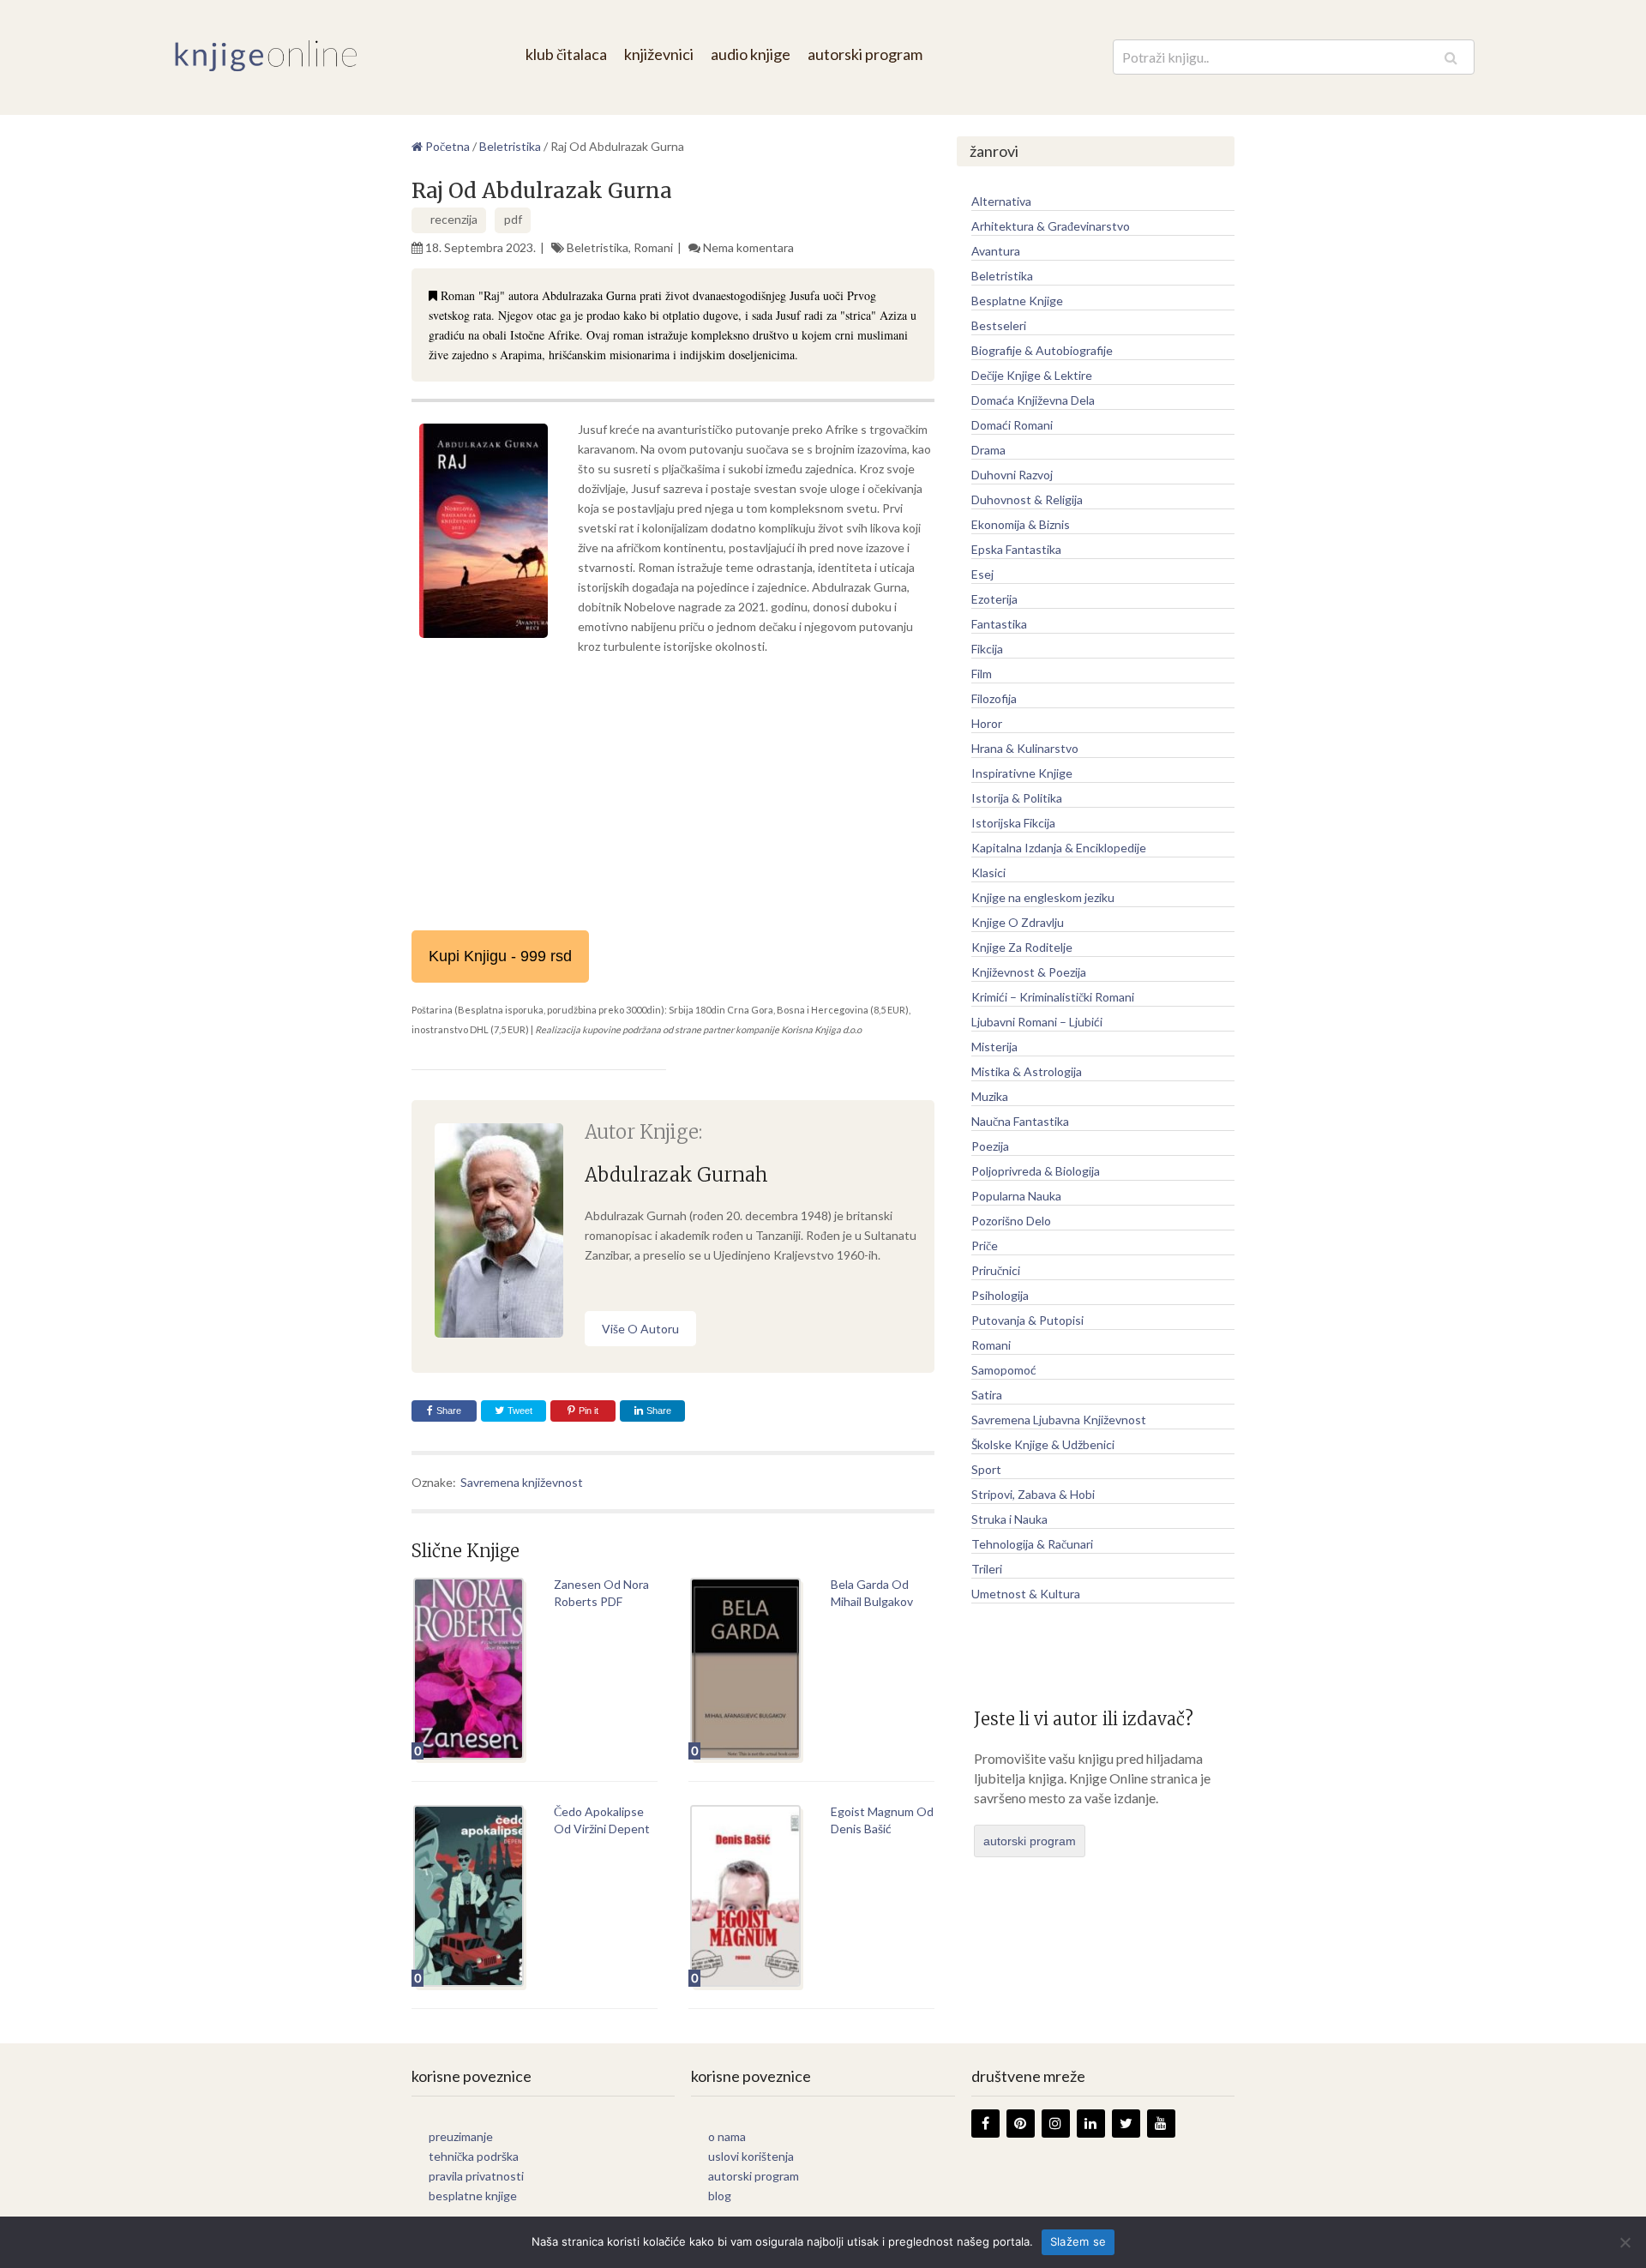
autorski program (865, 54)
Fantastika (999, 624)
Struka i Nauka (1009, 1519)
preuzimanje (461, 2136)
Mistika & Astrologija (1027, 1071)
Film (982, 674)
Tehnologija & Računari (1032, 1544)
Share (449, 1411)
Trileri (987, 1569)
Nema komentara (748, 247)
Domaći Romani (1012, 425)
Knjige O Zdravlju (1018, 922)
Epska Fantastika (1016, 549)
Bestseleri (999, 325)
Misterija (994, 1047)
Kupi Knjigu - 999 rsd (500, 956)
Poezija (990, 1146)
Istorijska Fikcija (1013, 823)
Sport (986, 1469)
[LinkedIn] (1091, 2124)
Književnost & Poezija (1029, 972)
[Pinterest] (1021, 2124)
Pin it (589, 1411)
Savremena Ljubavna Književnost (1059, 1420)
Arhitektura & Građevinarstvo (1051, 226)
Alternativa (1001, 201)
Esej (982, 574)
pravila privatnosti (476, 2176)
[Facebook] (985, 2124)
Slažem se (1078, 2241)
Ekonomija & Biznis (1021, 524)
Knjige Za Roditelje (1022, 947)
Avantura (996, 251)
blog (720, 2196)
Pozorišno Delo (1011, 1221)
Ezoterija (994, 599)
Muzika (990, 1096)
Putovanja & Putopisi (1027, 1320)
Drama (988, 450)
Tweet (519, 1411)
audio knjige (751, 54)
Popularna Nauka (1016, 1196)
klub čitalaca (566, 54)
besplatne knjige (473, 2196)
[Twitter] (1126, 2124)
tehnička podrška (474, 2156)
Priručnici (996, 1270)
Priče (985, 1245)
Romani (653, 247)
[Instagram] (1056, 2124)
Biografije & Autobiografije (1042, 350)
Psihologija (1000, 1295)
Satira (987, 1395)
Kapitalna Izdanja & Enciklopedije (1059, 848)
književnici (659, 54)
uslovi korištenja (751, 2156)
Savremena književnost (522, 1482)
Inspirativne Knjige (1022, 773)
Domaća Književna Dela (1033, 400)
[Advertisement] (673, 793)
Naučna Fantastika (1020, 1121)
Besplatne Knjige (1017, 301)
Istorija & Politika (1017, 798)
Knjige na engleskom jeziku (1043, 897)
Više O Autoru (640, 1329)
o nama (727, 2136)
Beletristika (598, 247)
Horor (987, 723)
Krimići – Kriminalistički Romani (1053, 997)
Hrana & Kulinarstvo (1025, 748)
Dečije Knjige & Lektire (1032, 375)
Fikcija (987, 649)
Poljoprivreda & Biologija (1036, 1171)
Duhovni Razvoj (1012, 475)
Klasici (988, 872)
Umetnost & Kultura (1026, 1594)
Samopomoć (1004, 1370)
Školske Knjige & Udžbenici (1043, 1444)
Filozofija (994, 698)
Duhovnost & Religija (1027, 499)
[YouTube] (1161, 2124)
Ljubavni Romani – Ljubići (1037, 1022)
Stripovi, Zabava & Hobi (1033, 1494)
